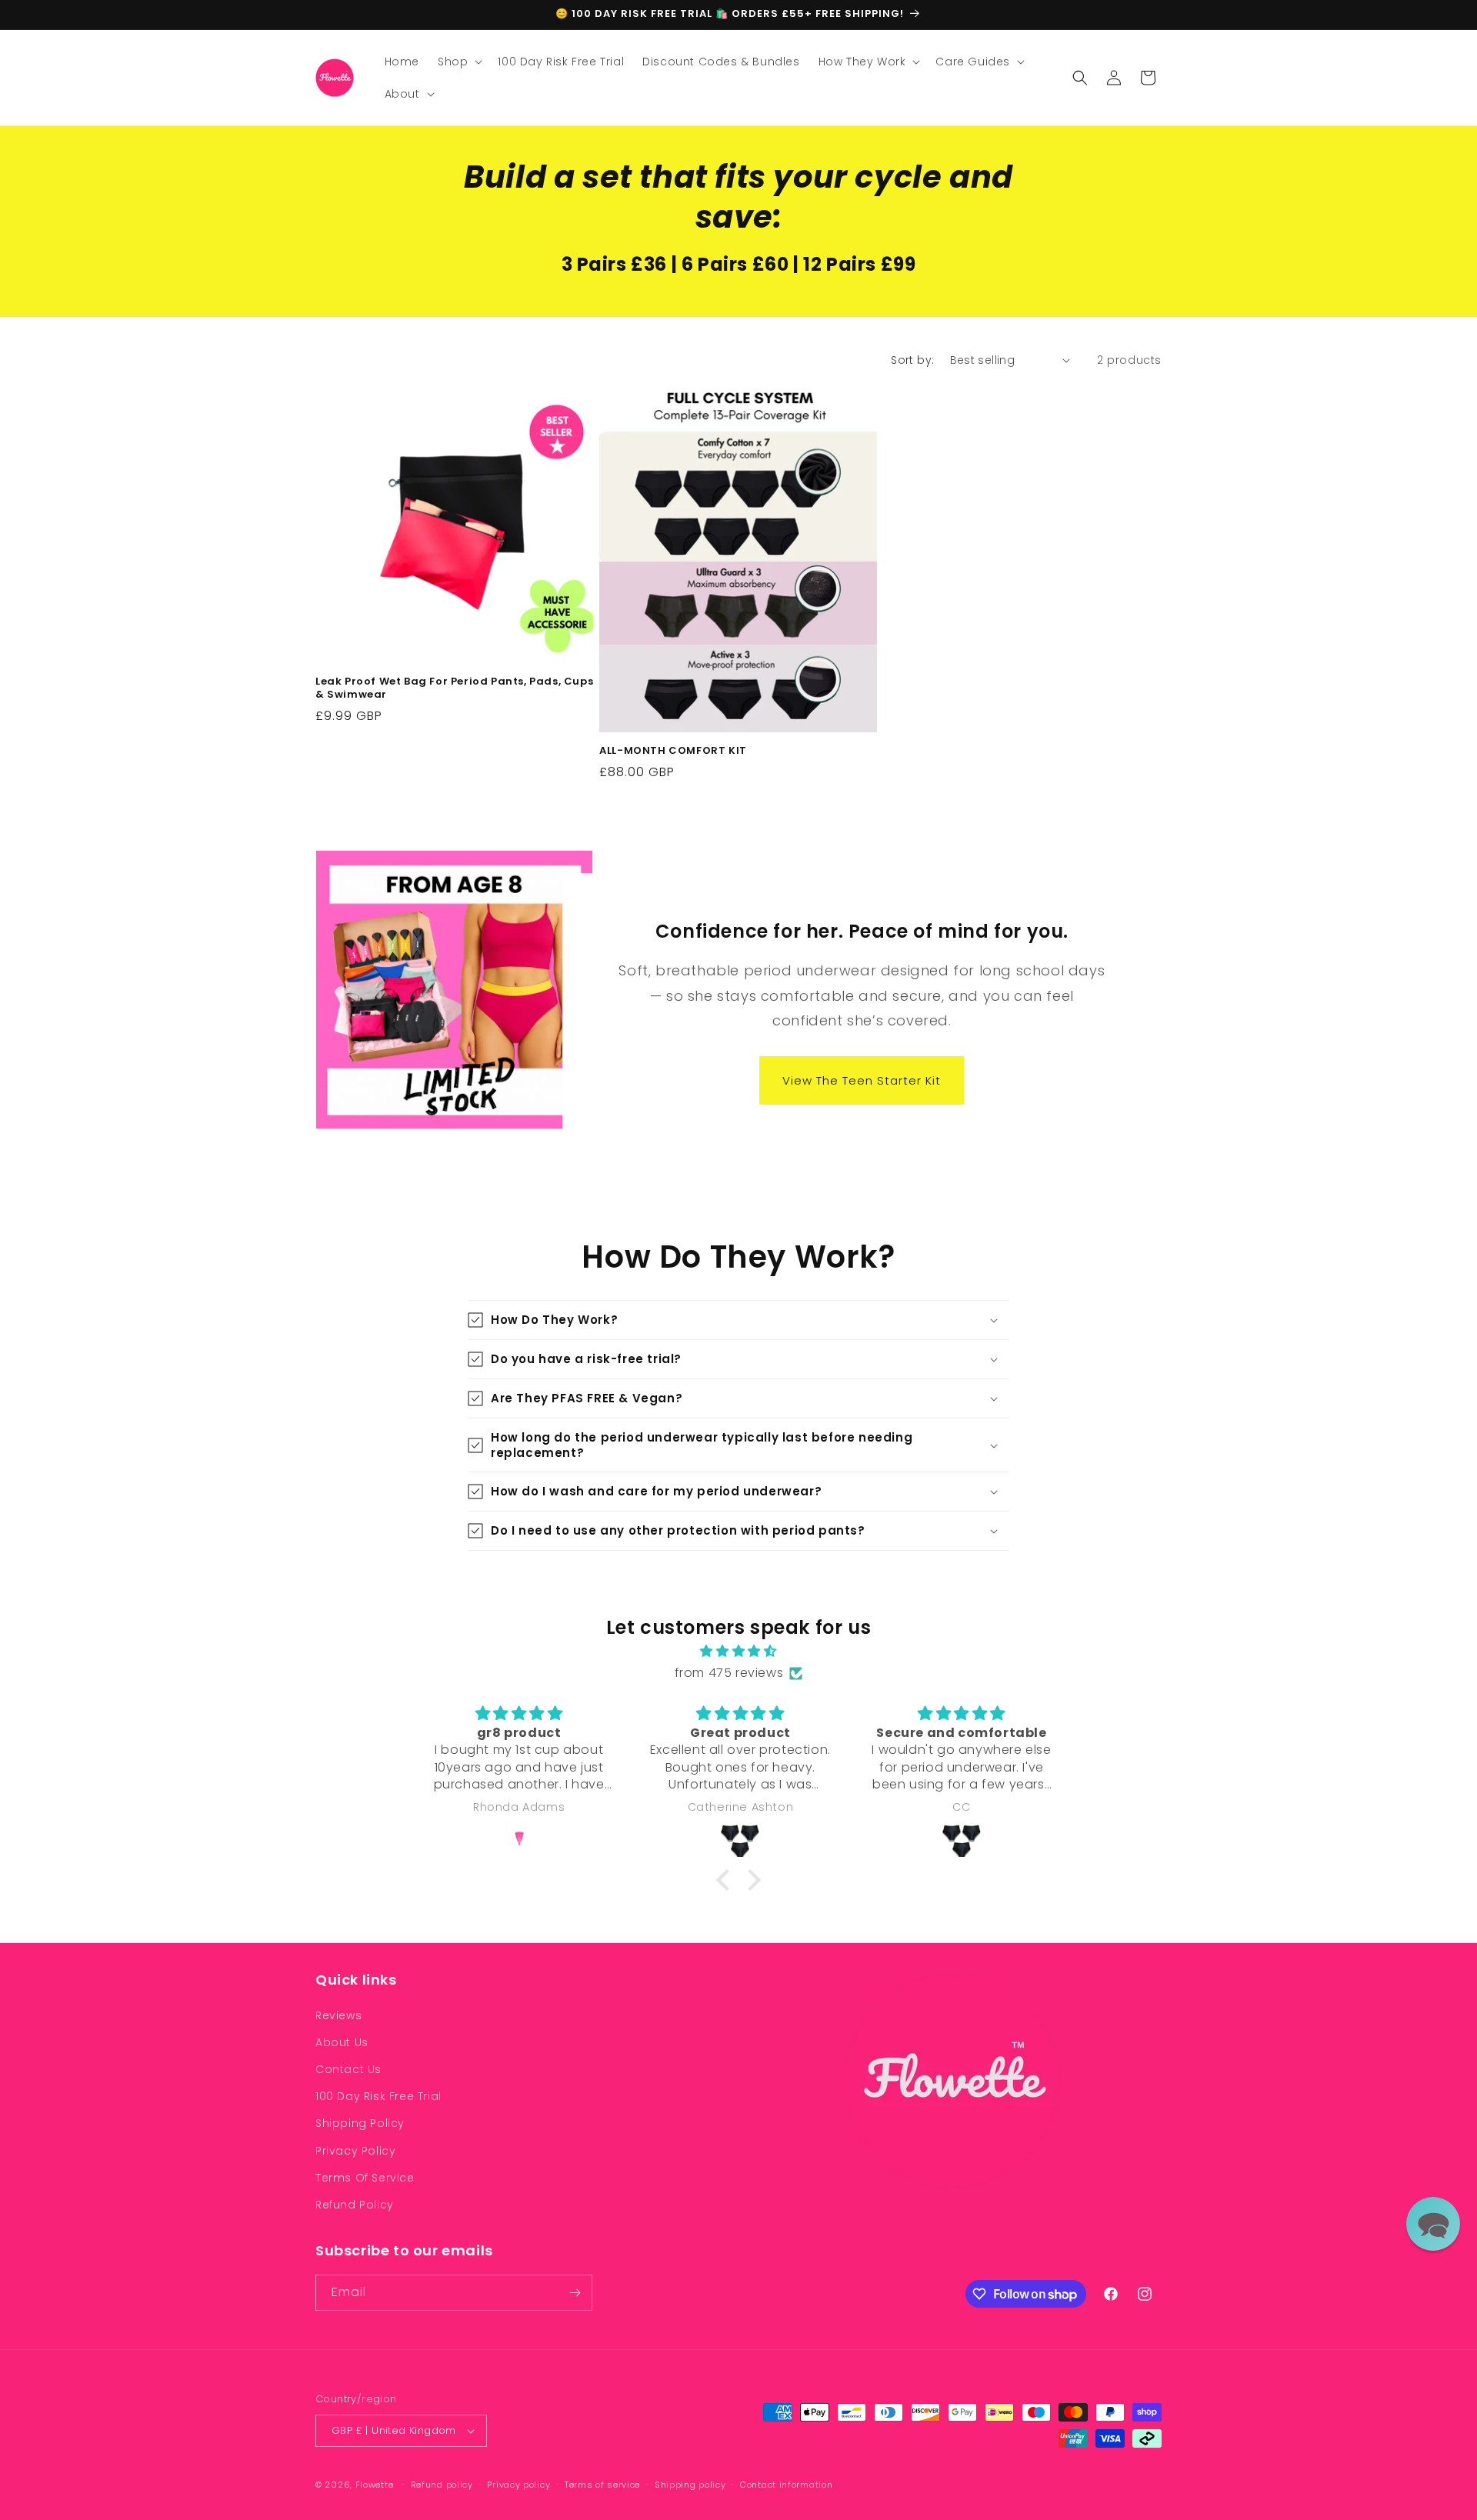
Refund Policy (355, 2205)
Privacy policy (518, 2485)
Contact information (786, 2485)
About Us (342, 2042)
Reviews (338, 2015)
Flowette (376, 2485)
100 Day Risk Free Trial (378, 2096)
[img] (738, 1652)
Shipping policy (690, 2485)
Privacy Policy (355, 2151)
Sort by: (912, 360)
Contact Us (348, 2069)
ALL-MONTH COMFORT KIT (673, 751)
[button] (458, 62)
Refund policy (442, 2485)
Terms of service (602, 2485)
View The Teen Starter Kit (862, 1080)
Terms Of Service (365, 2178)
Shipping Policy (360, 2123)
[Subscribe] (575, 2293)
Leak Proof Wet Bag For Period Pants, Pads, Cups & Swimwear (454, 688)
